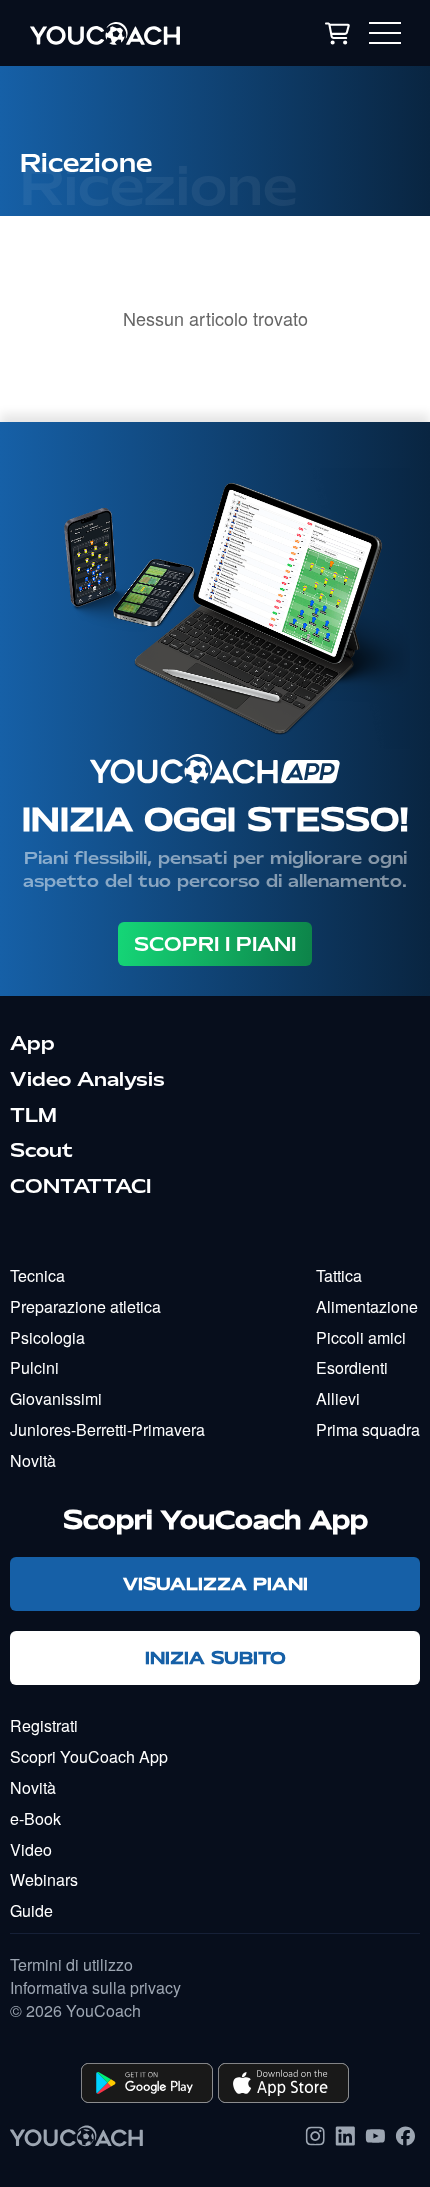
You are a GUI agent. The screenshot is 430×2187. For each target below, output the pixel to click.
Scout (41, 1150)
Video (31, 1849)
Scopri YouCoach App (89, 1756)
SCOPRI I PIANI (215, 944)
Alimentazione (367, 1306)
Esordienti (352, 1367)
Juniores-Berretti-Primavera (107, 1429)
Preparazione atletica (85, 1306)
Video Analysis (87, 1079)
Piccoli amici (361, 1337)
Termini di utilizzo (71, 1965)
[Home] (134, 33)
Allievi (338, 1398)
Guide (31, 1910)
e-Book (35, 1818)
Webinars (44, 1879)
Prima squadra (368, 1429)
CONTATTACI (80, 1186)
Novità (33, 1460)
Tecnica (37, 1275)
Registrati (44, 1725)
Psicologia (47, 1337)
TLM (33, 1115)
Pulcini (34, 1367)
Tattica (339, 1275)
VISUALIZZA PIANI (215, 1583)
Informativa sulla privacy (95, 1988)
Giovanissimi (56, 1398)
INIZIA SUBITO (215, 1657)
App (32, 1043)
